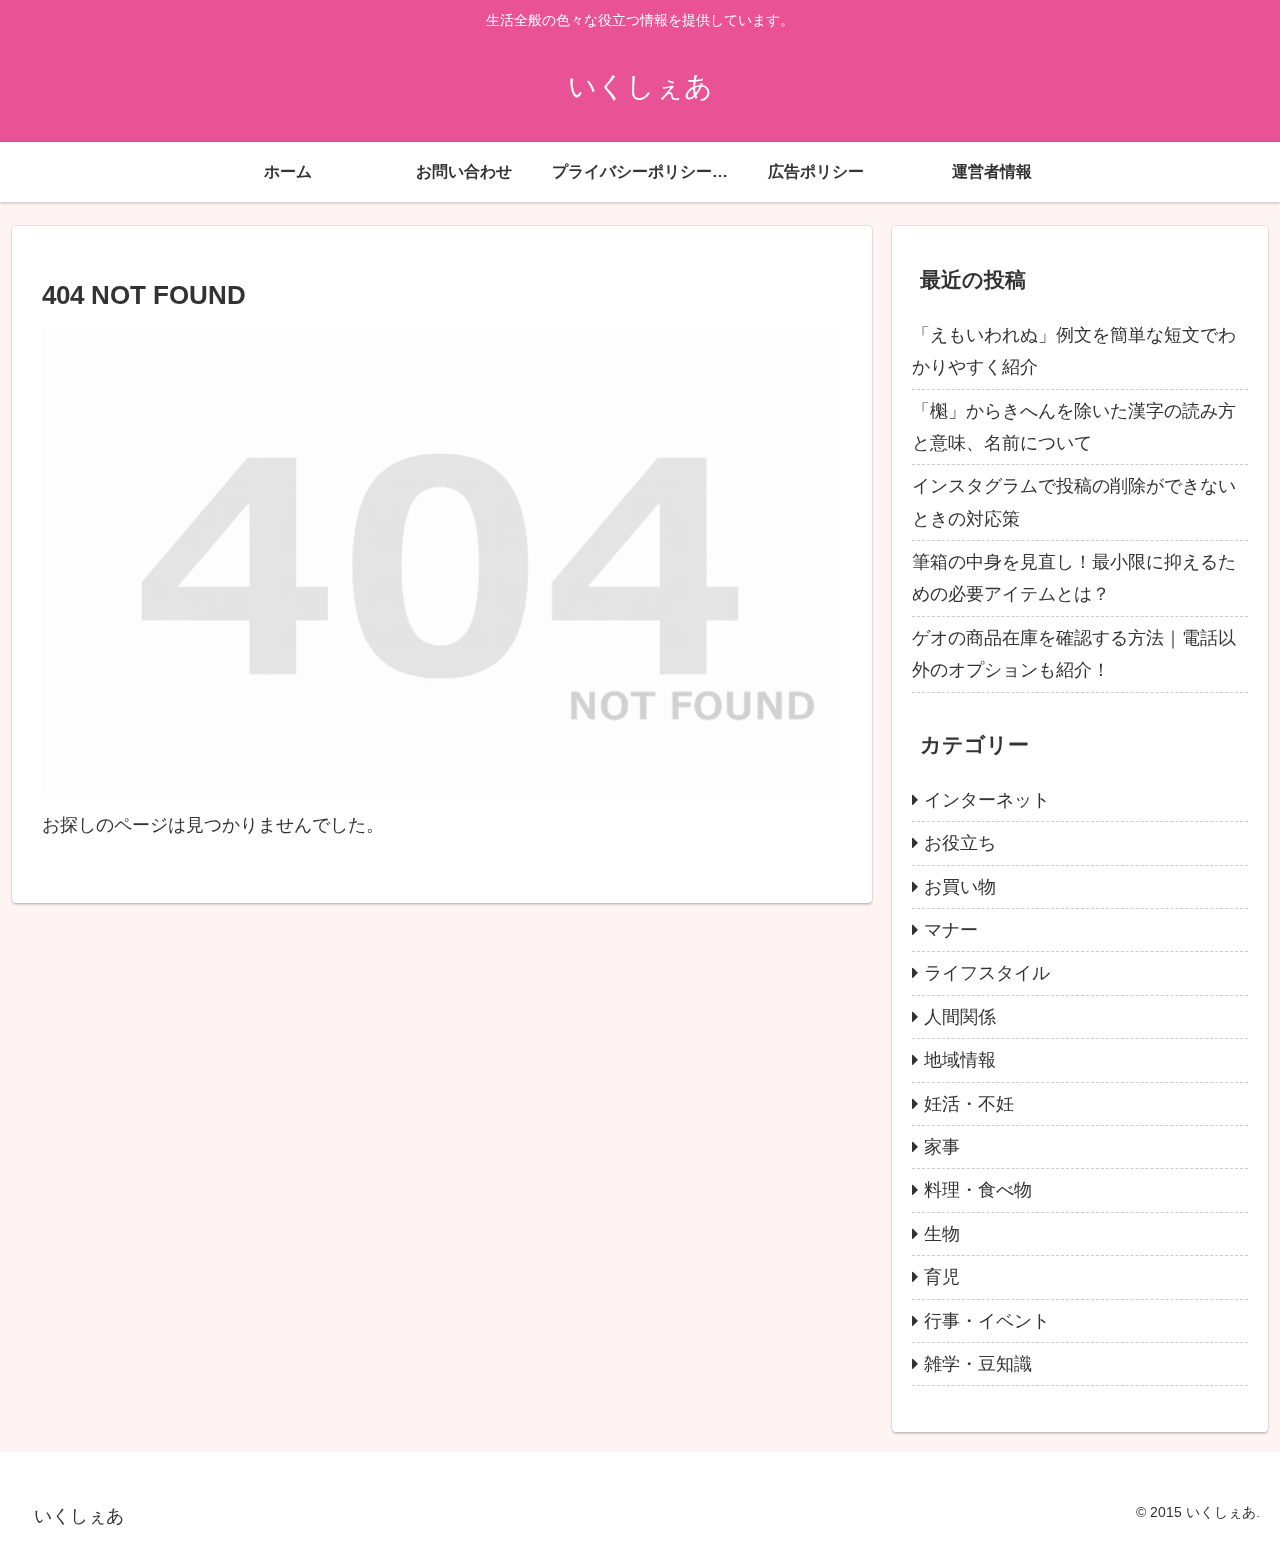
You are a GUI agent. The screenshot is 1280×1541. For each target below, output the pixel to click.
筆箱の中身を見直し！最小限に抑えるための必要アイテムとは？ (1074, 578)
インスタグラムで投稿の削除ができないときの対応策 (1074, 502)
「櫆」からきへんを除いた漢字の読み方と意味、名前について (1074, 427)
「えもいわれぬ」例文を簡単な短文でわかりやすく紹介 (1074, 351)
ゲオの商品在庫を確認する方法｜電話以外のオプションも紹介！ (1074, 654)
